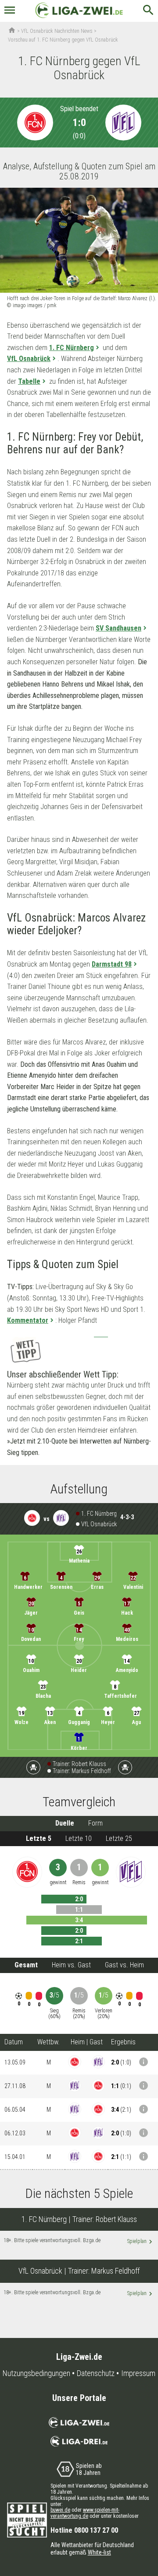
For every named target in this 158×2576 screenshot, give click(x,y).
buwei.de (60, 2510)
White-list (99, 2552)
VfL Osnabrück (29, 359)
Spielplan (140, 2242)
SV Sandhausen (118, 628)
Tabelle (29, 381)
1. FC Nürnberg (72, 348)
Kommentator (28, 1320)
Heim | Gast (87, 2042)
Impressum (138, 2373)
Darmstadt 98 (112, 964)
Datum (14, 2042)
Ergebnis (123, 2042)
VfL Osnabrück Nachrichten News (57, 31)
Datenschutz (96, 2373)
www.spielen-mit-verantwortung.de (85, 2513)
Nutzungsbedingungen (36, 2373)
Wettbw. (48, 2042)
